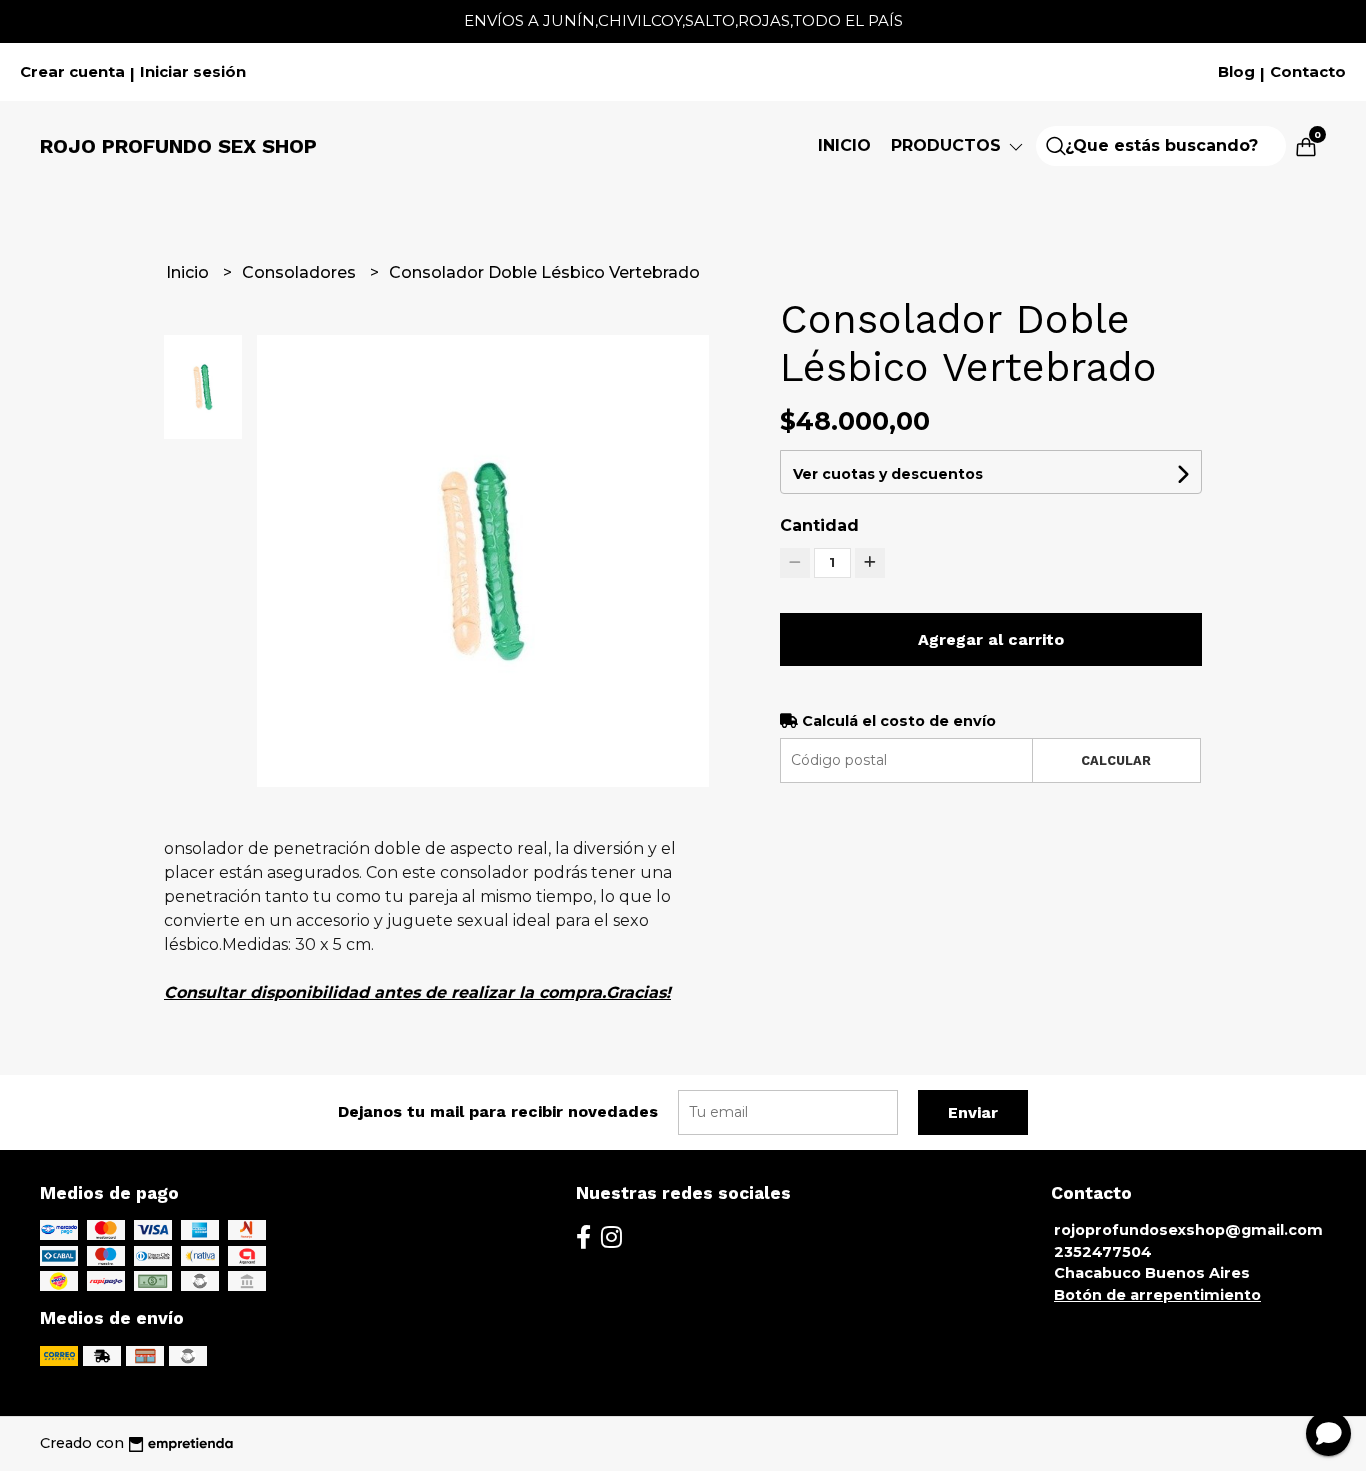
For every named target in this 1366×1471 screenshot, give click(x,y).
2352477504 (1103, 1252)
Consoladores (301, 272)
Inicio (844, 145)
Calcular (1116, 760)
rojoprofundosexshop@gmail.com (1188, 1230)
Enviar (973, 1112)
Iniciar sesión (193, 72)
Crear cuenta (72, 72)
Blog (1236, 72)
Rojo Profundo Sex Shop (178, 146)
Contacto (1308, 72)
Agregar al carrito (991, 639)
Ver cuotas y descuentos (888, 474)
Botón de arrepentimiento (1157, 1295)
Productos (948, 145)
